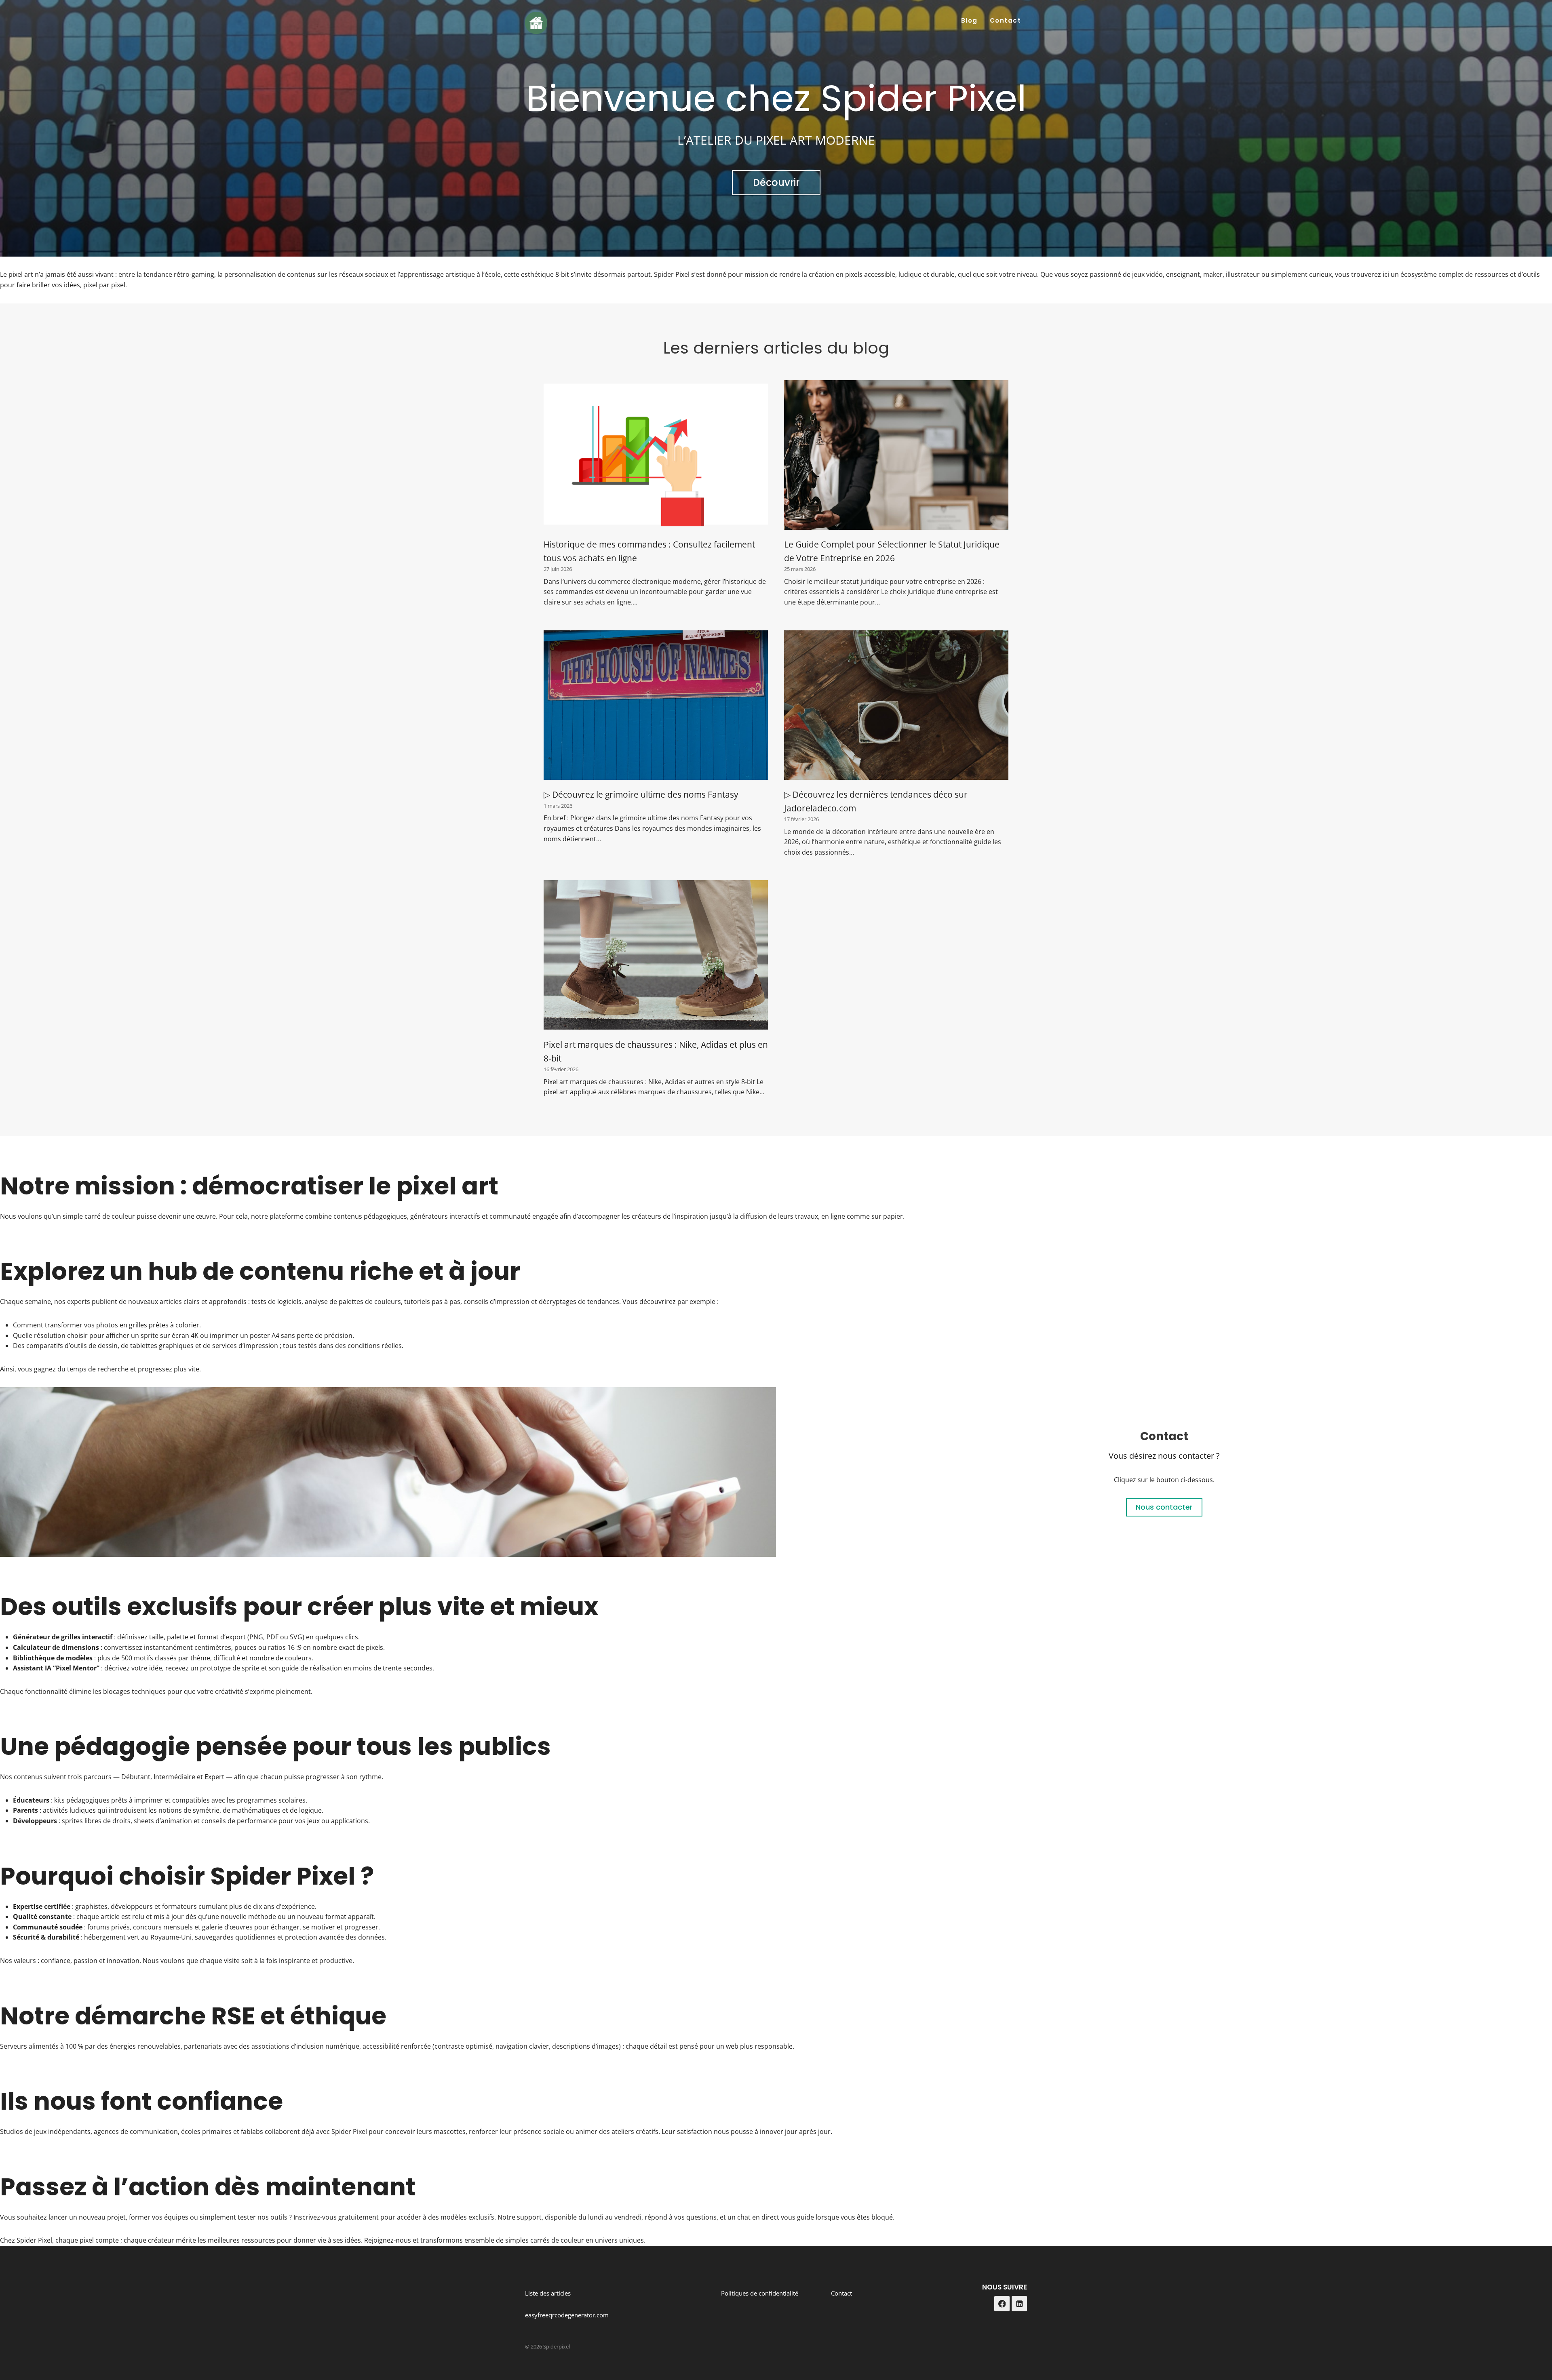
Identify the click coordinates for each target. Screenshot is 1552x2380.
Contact (1006, 20)
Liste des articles (548, 2293)
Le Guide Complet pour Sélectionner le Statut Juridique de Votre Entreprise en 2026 (892, 551)
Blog (969, 20)
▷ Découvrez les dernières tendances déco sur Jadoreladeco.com (876, 801)
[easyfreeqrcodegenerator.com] (388, 1472)
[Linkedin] (1019, 2304)
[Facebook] (1002, 2304)
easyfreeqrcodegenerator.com (567, 2315)
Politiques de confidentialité (760, 2293)
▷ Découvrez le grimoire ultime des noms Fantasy (641, 794)
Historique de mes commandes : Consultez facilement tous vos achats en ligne (649, 551)
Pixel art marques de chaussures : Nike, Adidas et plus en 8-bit (656, 1051)
